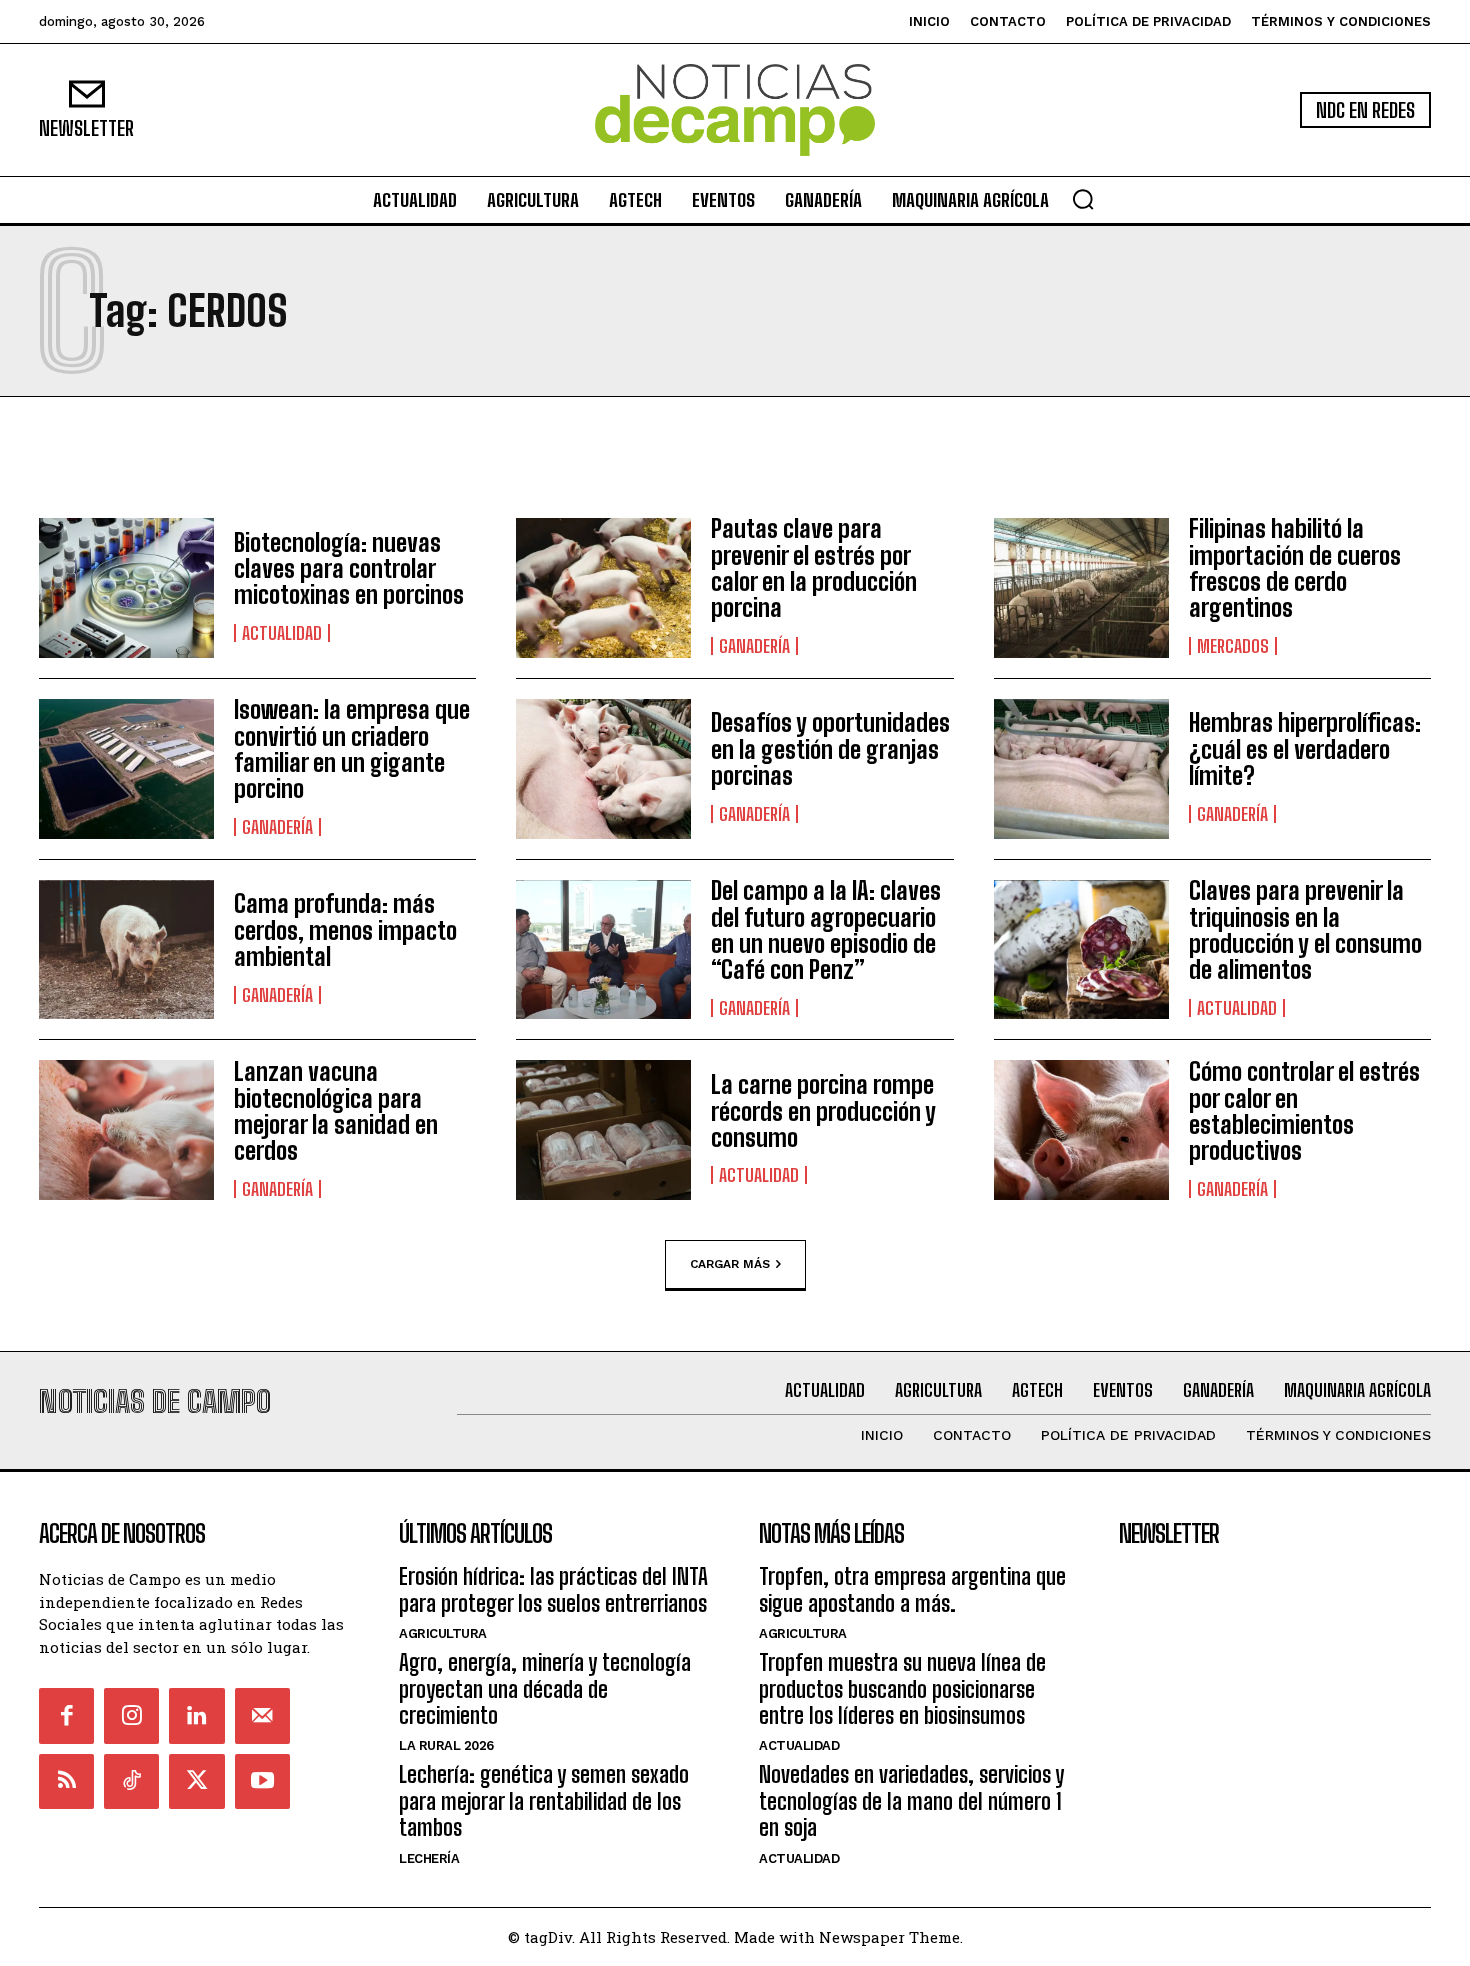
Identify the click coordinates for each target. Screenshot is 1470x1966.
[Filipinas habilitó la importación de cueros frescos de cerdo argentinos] (1081, 588)
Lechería (429, 1858)
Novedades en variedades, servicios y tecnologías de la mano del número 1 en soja (911, 1801)
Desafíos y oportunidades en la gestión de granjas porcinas (830, 749)
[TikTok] (131, 1781)
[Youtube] (262, 1781)
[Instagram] (131, 1715)
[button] (1083, 199)
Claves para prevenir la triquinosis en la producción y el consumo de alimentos (1305, 930)
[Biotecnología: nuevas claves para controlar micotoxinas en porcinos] (126, 588)
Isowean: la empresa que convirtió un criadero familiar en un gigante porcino (352, 749)
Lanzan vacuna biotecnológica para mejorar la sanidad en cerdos (336, 1111)
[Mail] (262, 1715)
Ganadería (754, 646)
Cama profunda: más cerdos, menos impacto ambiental (345, 930)
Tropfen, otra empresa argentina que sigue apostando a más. (912, 1589)
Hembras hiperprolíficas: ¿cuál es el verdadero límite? (1305, 749)
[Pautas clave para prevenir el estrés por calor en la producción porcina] (603, 588)
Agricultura (443, 1633)
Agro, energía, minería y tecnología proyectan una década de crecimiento (545, 1689)
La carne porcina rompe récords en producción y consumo (823, 1111)
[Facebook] (66, 1715)
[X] (196, 1781)
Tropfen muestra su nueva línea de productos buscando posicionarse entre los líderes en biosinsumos (902, 1689)
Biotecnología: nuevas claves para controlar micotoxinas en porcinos (349, 569)
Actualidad (282, 633)
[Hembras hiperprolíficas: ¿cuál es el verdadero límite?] (1081, 769)
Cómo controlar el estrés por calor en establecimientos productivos (1304, 1111)
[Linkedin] (196, 1715)
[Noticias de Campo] (735, 110)
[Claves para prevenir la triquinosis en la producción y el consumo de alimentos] (1081, 950)
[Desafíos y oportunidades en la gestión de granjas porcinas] (603, 769)
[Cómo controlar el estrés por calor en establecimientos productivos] (1081, 1130)
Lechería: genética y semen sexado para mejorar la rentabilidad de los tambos (544, 1801)
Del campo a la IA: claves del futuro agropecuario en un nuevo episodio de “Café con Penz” (826, 930)
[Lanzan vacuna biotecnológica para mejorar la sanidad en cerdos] (126, 1130)
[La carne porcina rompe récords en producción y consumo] (603, 1130)
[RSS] (66, 1781)
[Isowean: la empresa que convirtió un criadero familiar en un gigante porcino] (126, 769)
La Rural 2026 (446, 1745)
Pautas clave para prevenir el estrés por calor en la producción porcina (814, 568)
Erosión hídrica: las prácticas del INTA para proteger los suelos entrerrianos (553, 1589)
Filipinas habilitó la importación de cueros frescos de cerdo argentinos (1295, 568)
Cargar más (730, 1264)
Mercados (1233, 646)
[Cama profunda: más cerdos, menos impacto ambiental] (126, 950)
